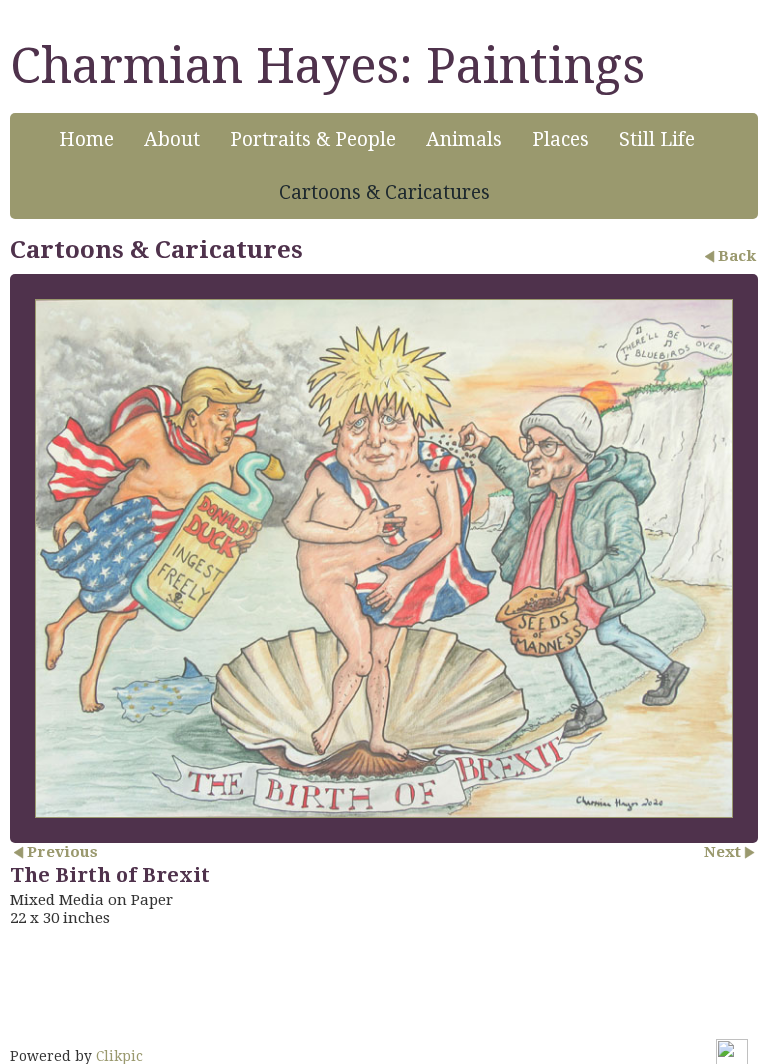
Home (86, 139)
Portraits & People (313, 139)
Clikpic (119, 1056)
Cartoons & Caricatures (384, 192)
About (172, 139)
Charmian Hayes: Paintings (327, 66)
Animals (464, 139)
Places (560, 139)
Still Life (657, 139)
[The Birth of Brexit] (384, 558)
